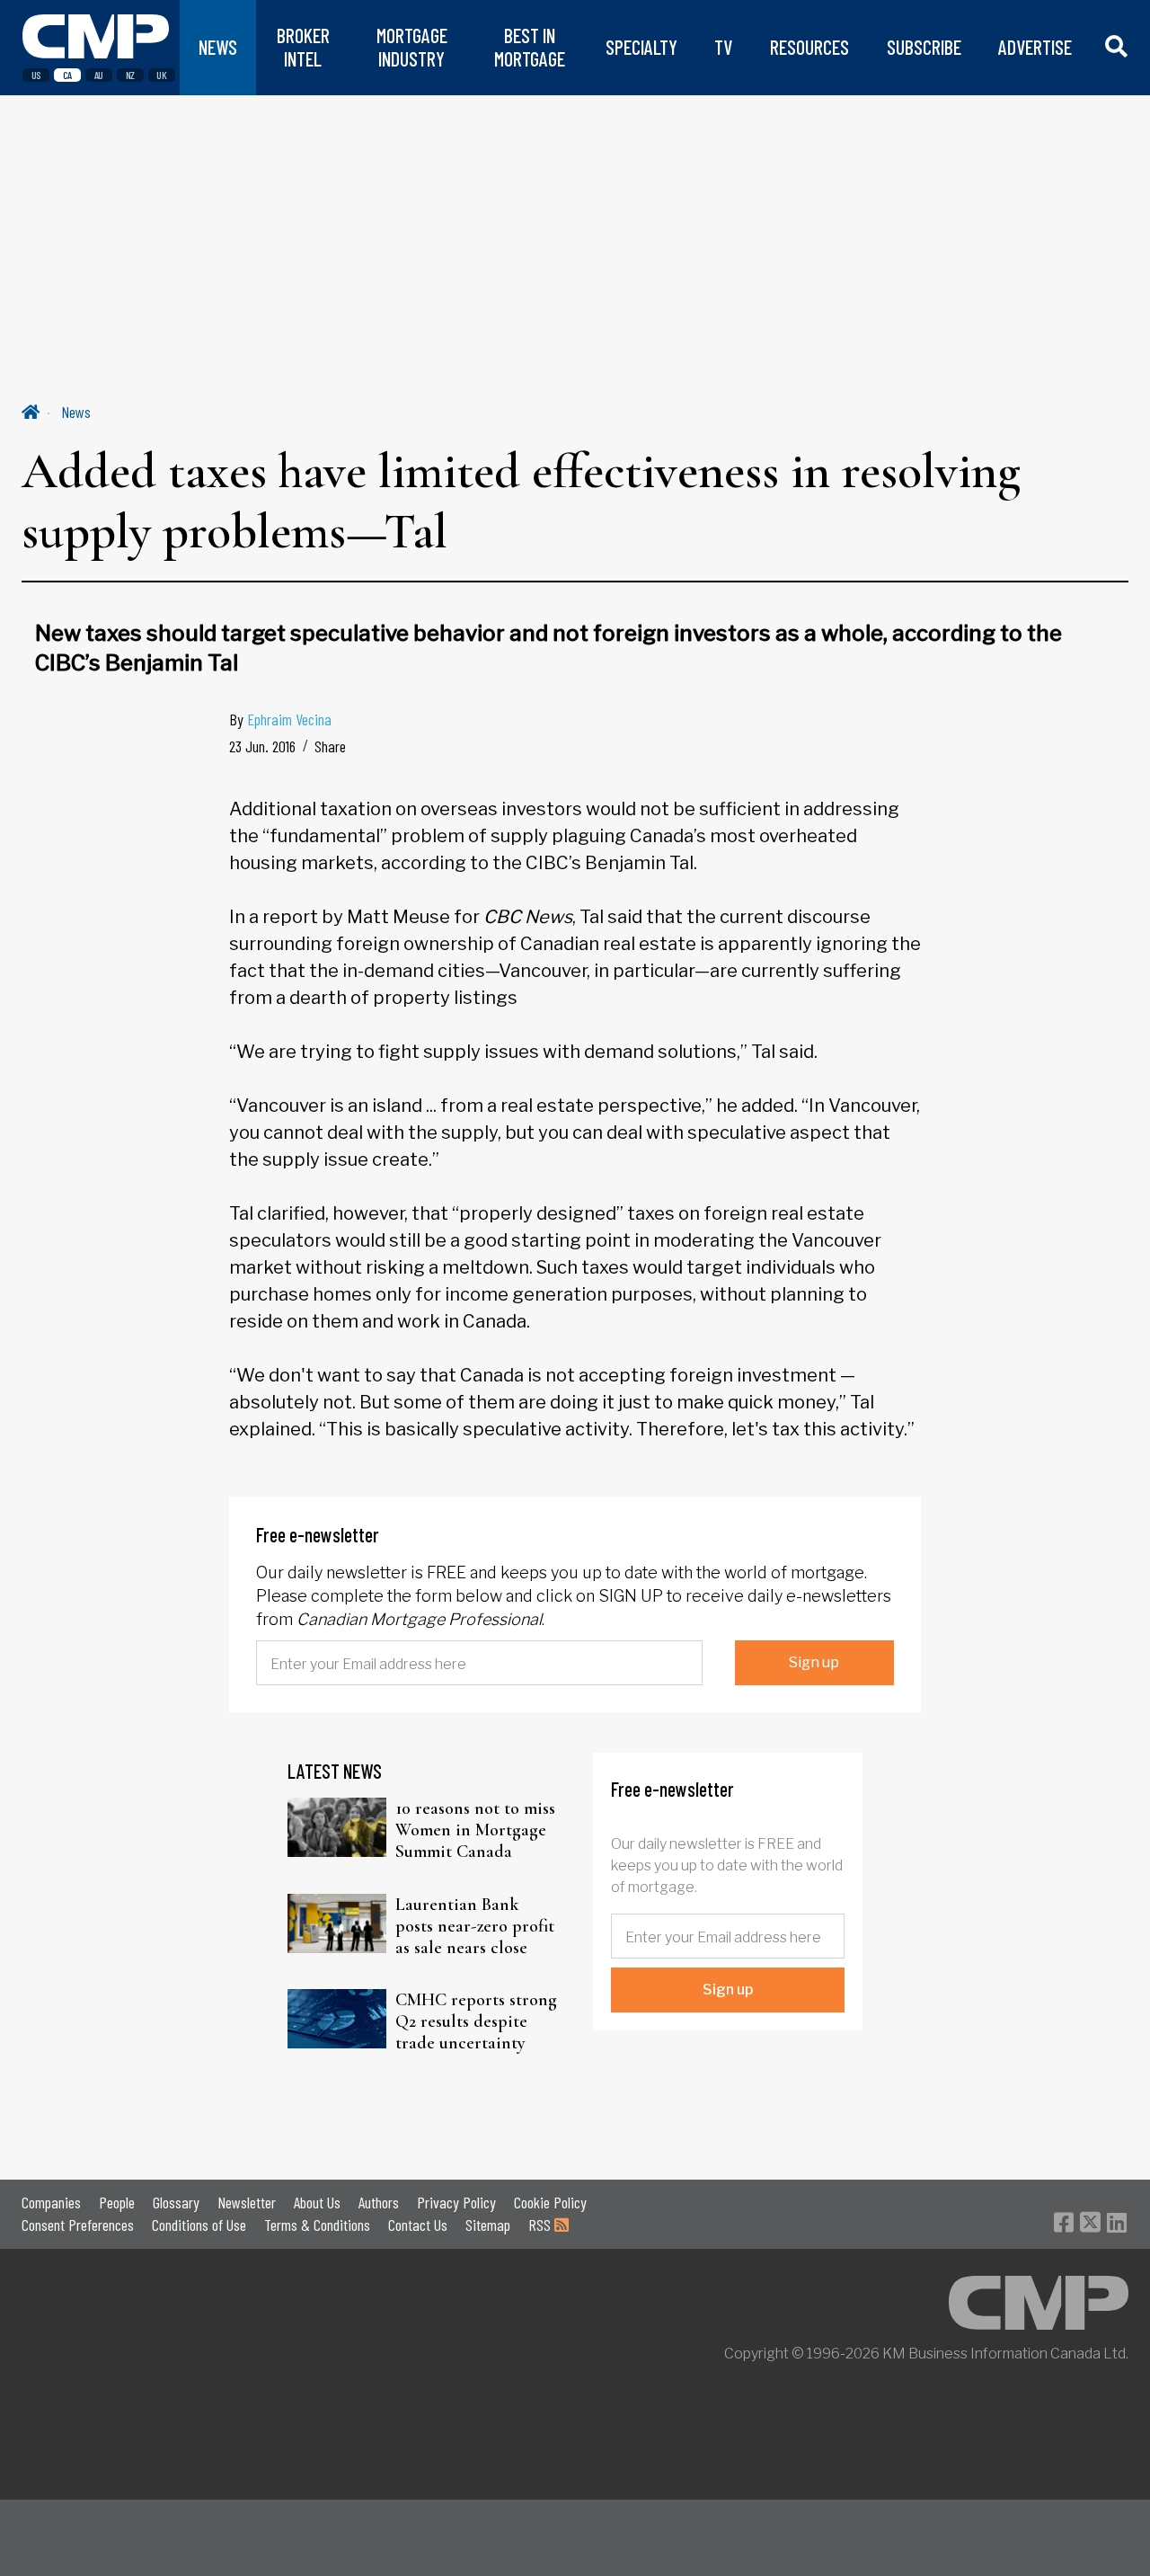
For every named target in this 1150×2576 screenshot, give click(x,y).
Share (330, 746)
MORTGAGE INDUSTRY (412, 47)
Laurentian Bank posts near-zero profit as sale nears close (475, 1926)
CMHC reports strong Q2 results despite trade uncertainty (476, 2021)
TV (723, 47)
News (76, 412)
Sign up (814, 1662)
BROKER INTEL (303, 47)
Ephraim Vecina (289, 719)
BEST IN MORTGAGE (530, 47)
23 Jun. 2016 (262, 746)
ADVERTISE (1035, 47)
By (280, 719)
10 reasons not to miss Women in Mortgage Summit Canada (475, 1830)
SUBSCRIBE (924, 47)
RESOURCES (809, 47)
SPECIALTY (641, 47)
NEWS (218, 47)
